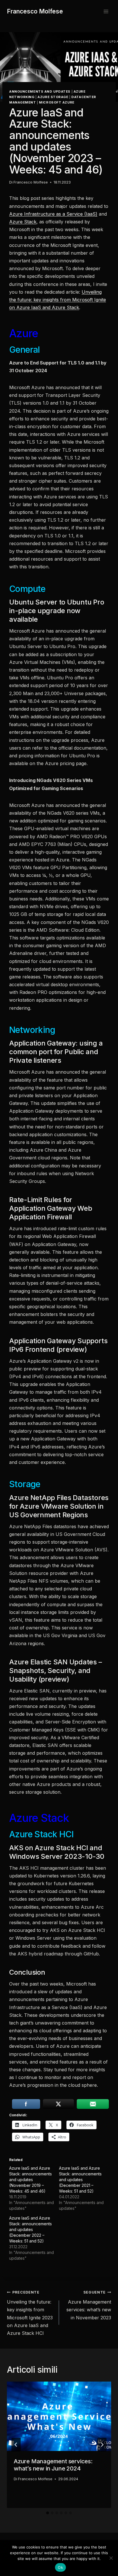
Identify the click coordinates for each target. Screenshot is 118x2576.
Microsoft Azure (57, 102)
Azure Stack (23, 222)
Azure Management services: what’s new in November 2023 (89, 2305)
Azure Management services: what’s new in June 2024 (53, 2465)
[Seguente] (102, 2445)
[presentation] (59, 2416)
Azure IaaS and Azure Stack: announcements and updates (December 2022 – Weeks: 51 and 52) (31, 2229)
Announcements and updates (40, 91)
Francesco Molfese (31, 182)
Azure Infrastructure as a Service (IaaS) (53, 214)
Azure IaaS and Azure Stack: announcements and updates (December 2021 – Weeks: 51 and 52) (80, 2180)
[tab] (48, 2513)
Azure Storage (53, 97)
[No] (111, 2558)
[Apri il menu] (106, 11)
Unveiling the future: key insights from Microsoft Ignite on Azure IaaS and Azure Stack (58, 300)
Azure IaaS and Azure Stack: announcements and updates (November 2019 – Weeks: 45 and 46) (31, 2180)
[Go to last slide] (16, 2445)
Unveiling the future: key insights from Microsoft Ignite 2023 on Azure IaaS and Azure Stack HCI (30, 2313)
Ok (60, 2567)
